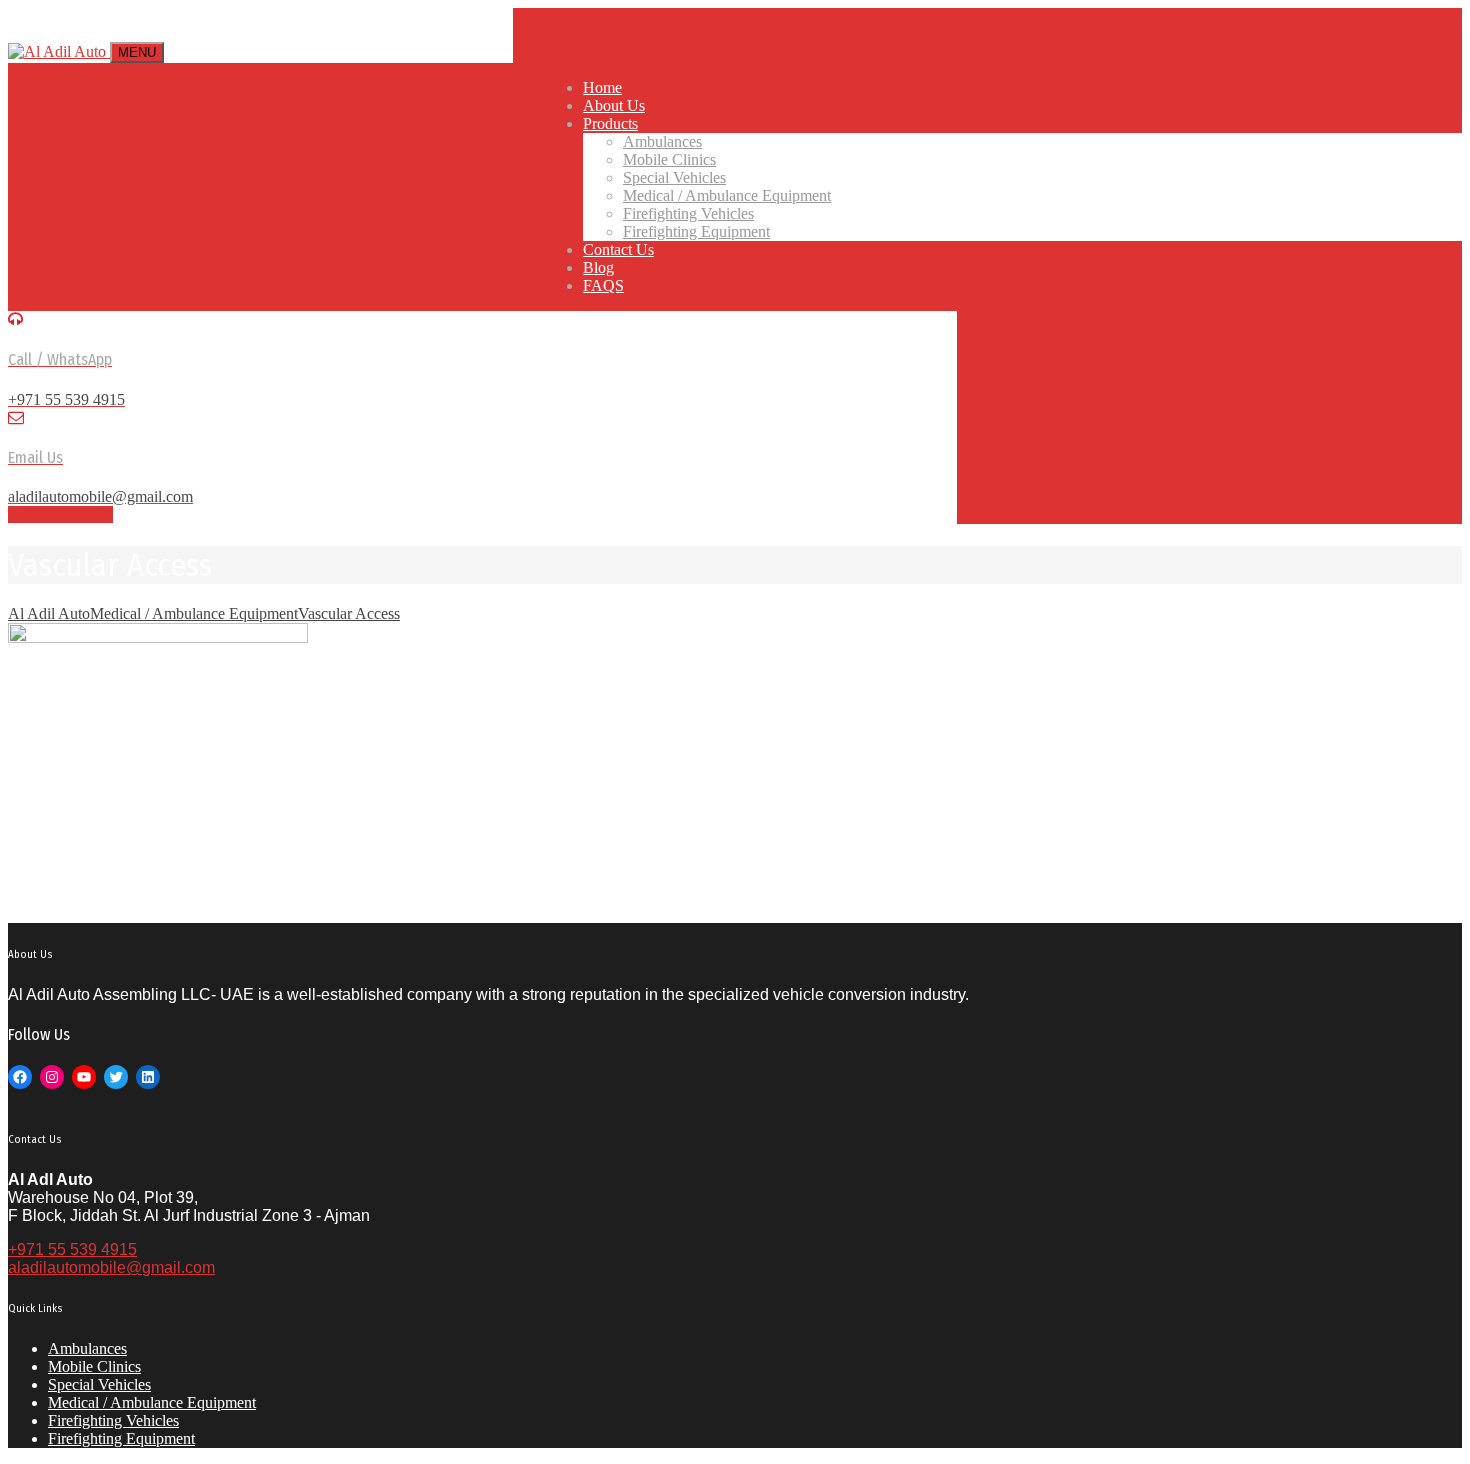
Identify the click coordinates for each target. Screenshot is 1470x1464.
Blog (598, 267)
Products (610, 123)
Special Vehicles (674, 177)
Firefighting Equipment (696, 231)
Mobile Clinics (669, 159)
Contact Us (618, 249)
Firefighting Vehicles (688, 213)
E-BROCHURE (60, 514)
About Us (614, 105)
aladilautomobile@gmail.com (111, 1267)
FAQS (603, 285)
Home (602, 87)
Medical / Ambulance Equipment (727, 195)
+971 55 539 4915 (72, 1249)
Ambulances (662, 141)
